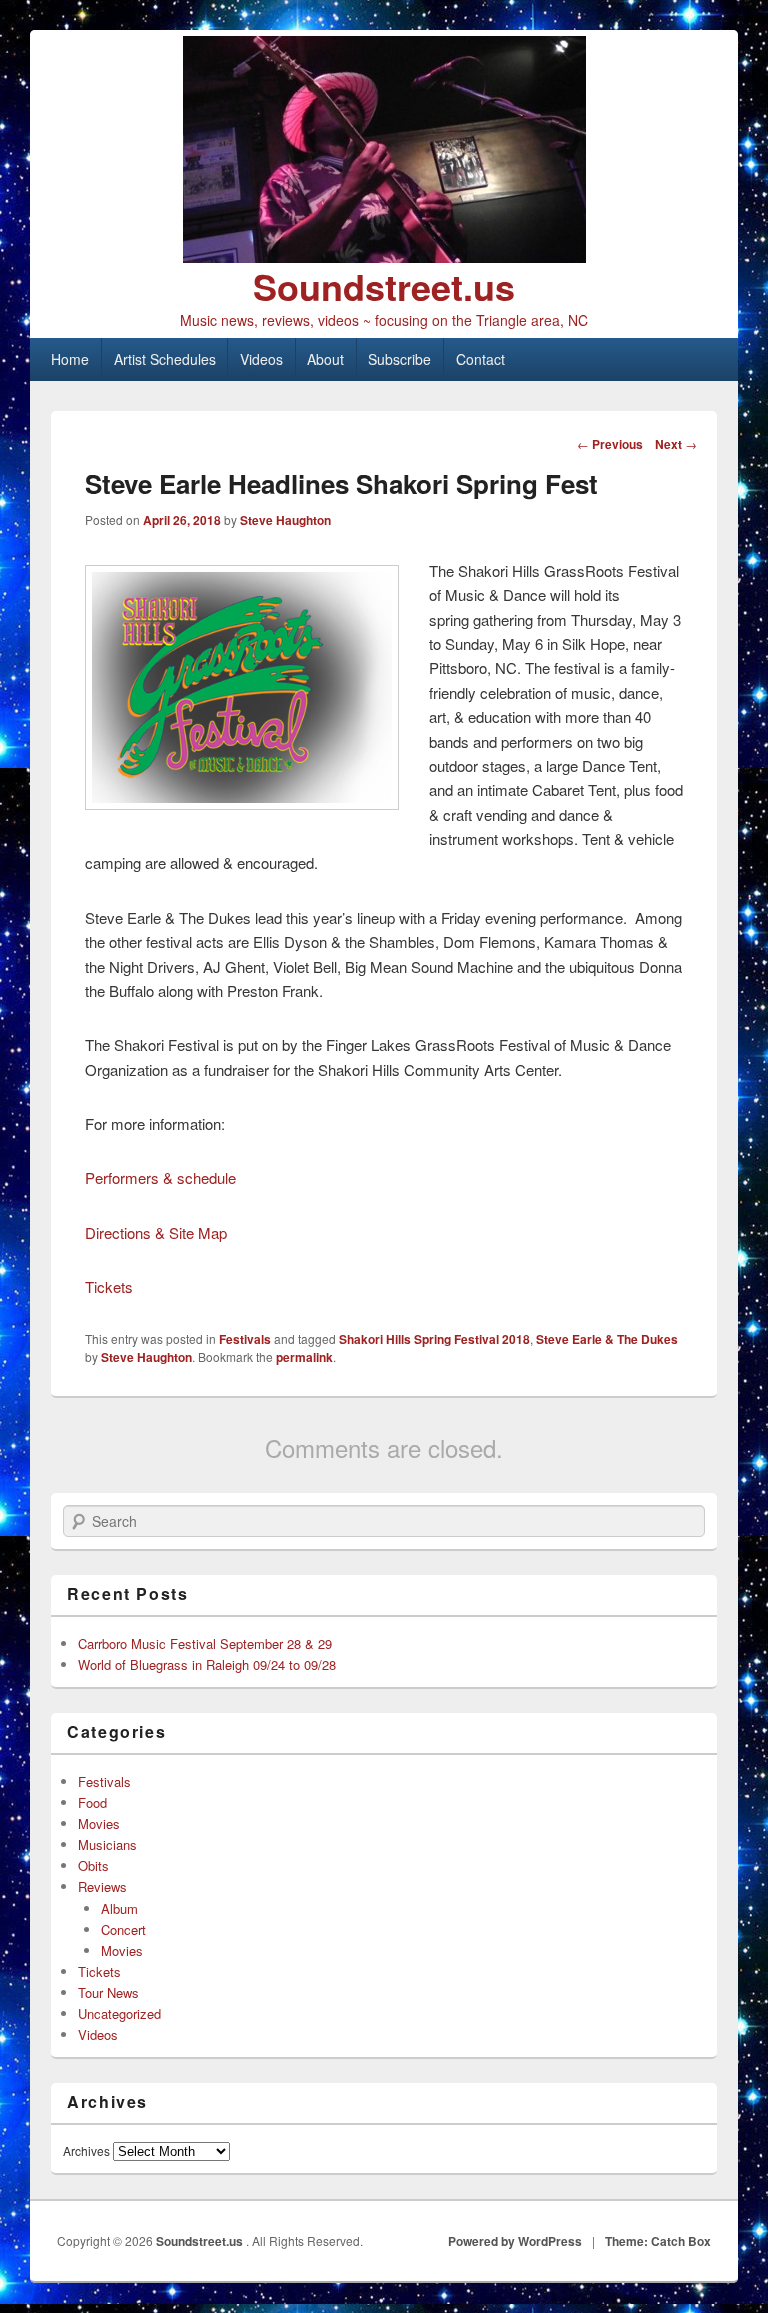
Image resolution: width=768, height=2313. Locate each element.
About (325, 359)
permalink (304, 1357)
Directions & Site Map (156, 1232)
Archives (86, 2150)
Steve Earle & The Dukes (607, 1339)
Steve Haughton (285, 520)
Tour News (108, 1992)
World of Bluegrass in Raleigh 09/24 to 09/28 (207, 1664)
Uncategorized (119, 2013)
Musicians (107, 1844)
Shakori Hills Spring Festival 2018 (434, 1339)
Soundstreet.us (384, 286)
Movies (99, 1823)
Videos (261, 359)
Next (676, 444)
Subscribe (399, 359)
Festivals (245, 1339)
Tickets (109, 1286)
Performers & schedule (160, 1177)
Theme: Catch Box (658, 2241)
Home (70, 359)
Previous (610, 444)
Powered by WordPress (515, 2241)
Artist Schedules (165, 359)
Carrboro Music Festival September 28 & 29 (205, 1643)
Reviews (102, 1886)
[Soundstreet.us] (384, 149)
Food (92, 1802)
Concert (123, 1929)
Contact (480, 359)
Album (119, 1908)
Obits (93, 1865)
